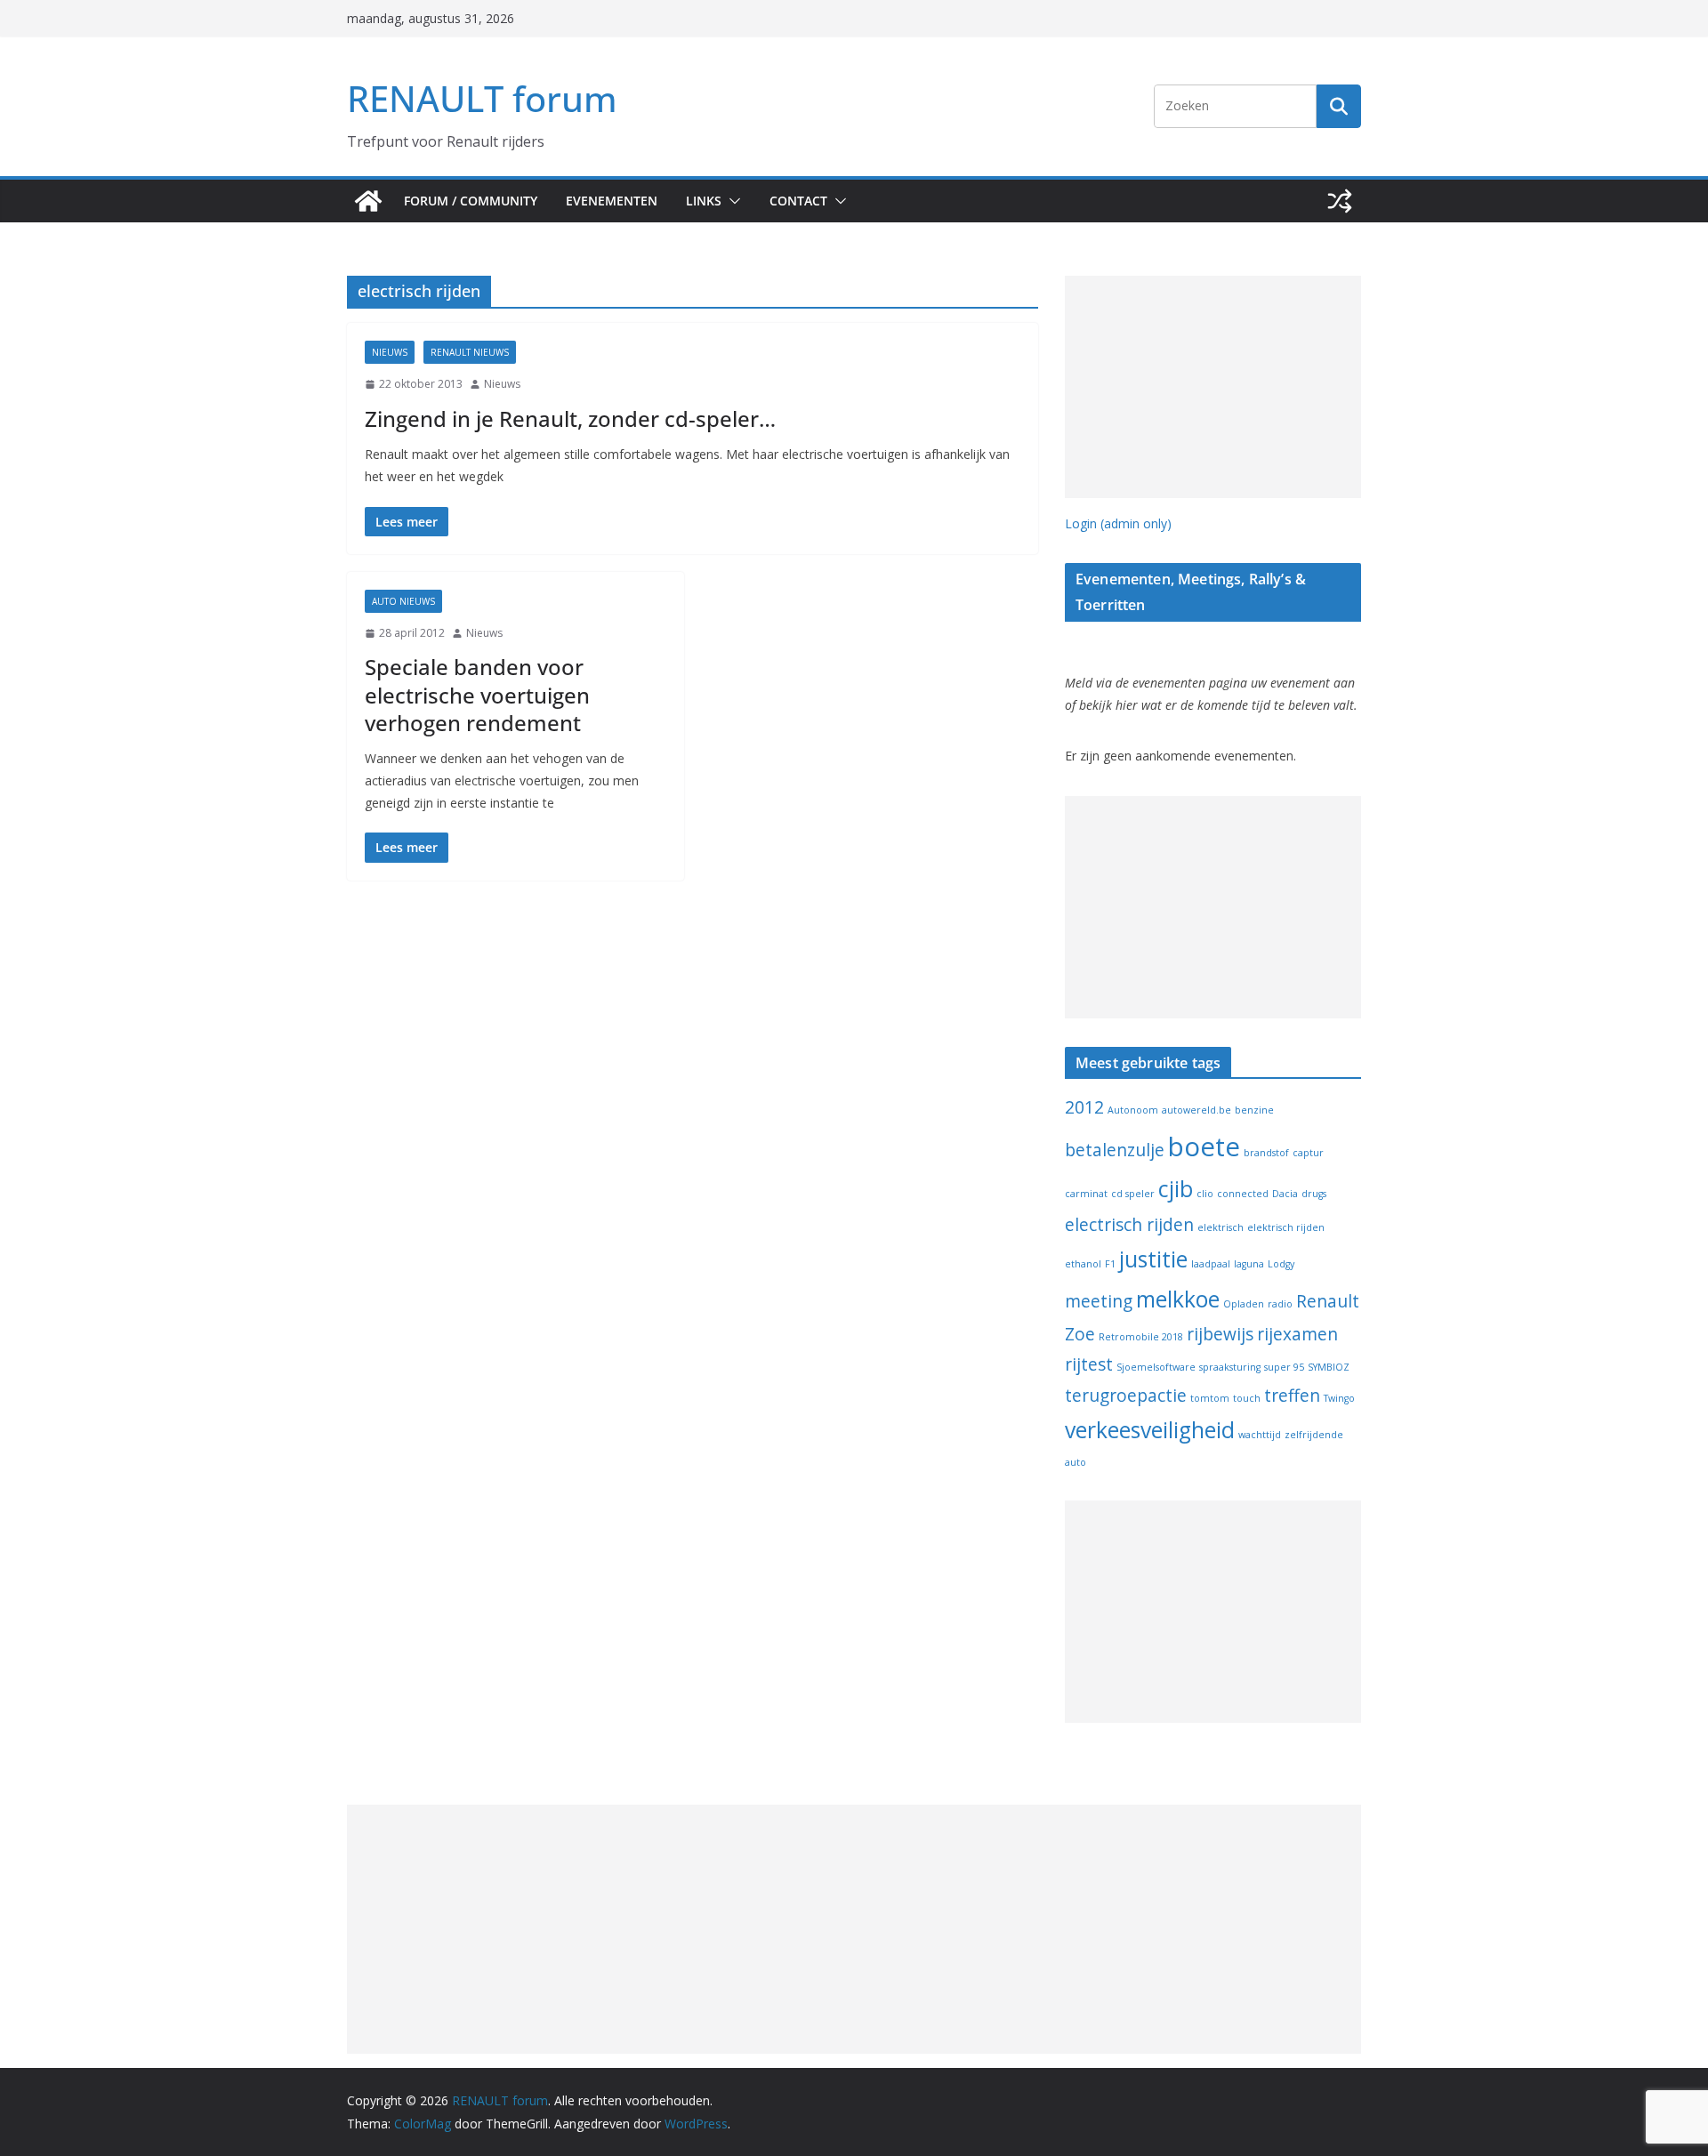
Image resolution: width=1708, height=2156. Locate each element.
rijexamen (1297, 1334)
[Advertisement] (1213, 387)
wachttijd (1260, 1435)
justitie (1153, 1259)
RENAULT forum (482, 98)
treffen (1292, 1396)
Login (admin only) (1118, 523)
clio (1205, 1194)
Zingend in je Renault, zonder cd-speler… (570, 418)
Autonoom (1133, 1110)
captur (1308, 1153)
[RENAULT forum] (368, 201)
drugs (1314, 1194)
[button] (731, 201)
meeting (1099, 1301)
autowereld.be (1196, 1110)
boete (1204, 1146)
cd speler (1133, 1194)
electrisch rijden (1129, 1225)
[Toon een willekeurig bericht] (1340, 201)
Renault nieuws (470, 352)
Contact (798, 201)
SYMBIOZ (1329, 1367)
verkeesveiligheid (1150, 1430)
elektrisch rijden (1286, 1227)
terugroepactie (1126, 1396)
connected (1243, 1194)
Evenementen (612, 201)
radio (1280, 1304)
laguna (1249, 1264)
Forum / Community (471, 201)
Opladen (1244, 1304)
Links (704, 201)
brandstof (1266, 1153)
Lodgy (1281, 1264)
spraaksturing (1230, 1367)
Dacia (1285, 1194)
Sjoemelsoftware (1156, 1367)
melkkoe (1178, 1299)
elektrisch (1221, 1227)
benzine (1254, 1110)
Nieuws (390, 352)
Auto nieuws (403, 601)
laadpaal (1211, 1264)
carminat (1086, 1194)
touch (1247, 1398)
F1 (1110, 1264)
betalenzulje (1115, 1150)
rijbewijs (1220, 1334)
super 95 (1284, 1367)
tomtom (1210, 1398)
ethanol (1083, 1264)
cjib (1176, 1189)
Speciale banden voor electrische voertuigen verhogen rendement (477, 694)
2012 (1084, 1107)
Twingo (1339, 1398)
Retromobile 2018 (1141, 1337)
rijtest (1089, 1364)
